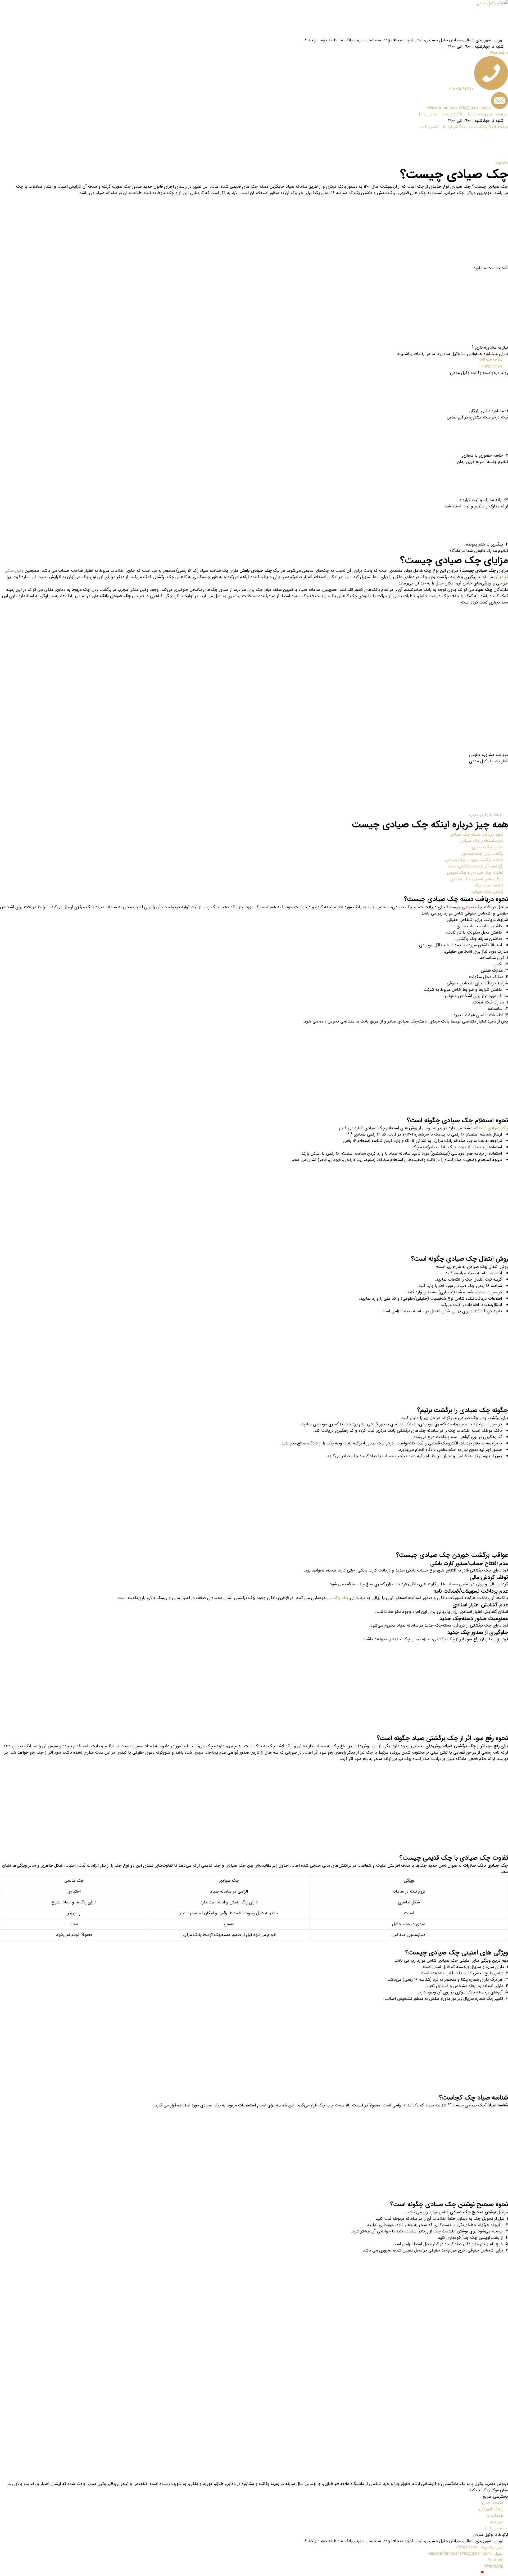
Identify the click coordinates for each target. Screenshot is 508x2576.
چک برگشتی (338, 1598)
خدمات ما (476, 114)
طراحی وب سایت (446, 2573)
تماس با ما (428, 114)
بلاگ (460, 114)
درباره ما (449, 114)
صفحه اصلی (496, 114)
